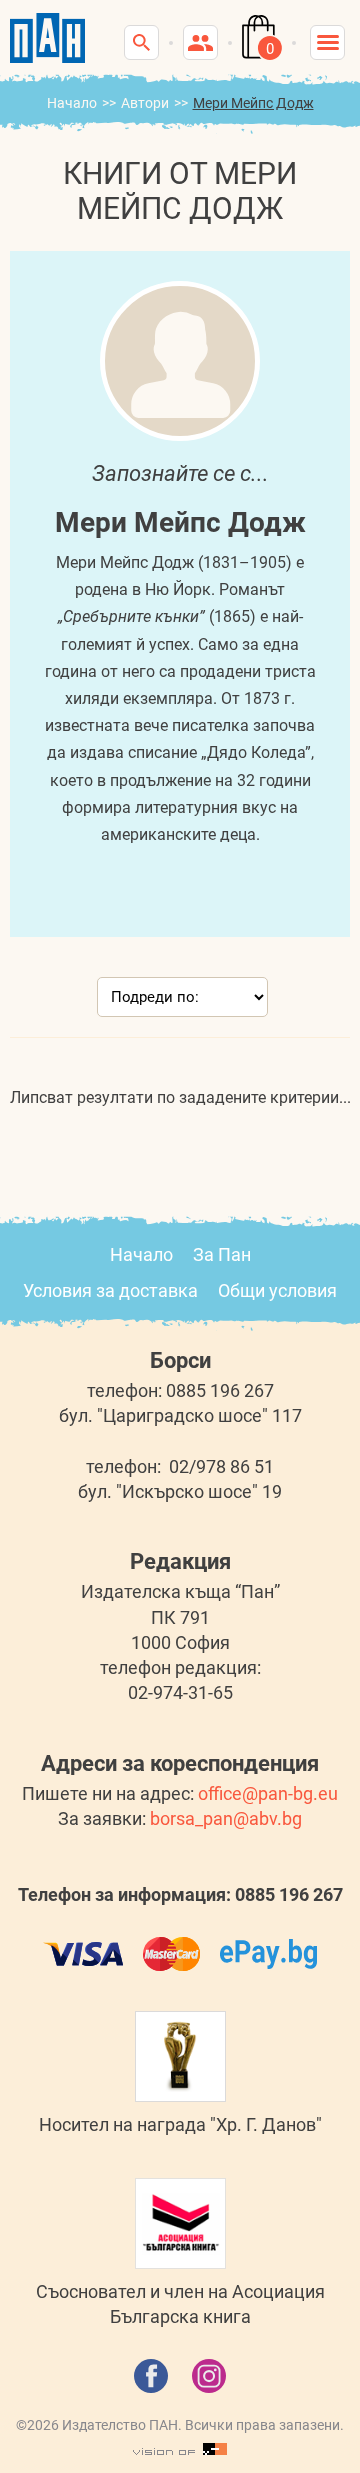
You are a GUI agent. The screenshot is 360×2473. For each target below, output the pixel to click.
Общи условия (277, 1290)
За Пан (222, 1254)
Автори (145, 103)
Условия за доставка (110, 1290)
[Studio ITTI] (180, 2450)
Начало (72, 103)
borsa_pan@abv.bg (226, 1818)
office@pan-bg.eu (268, 1793)
